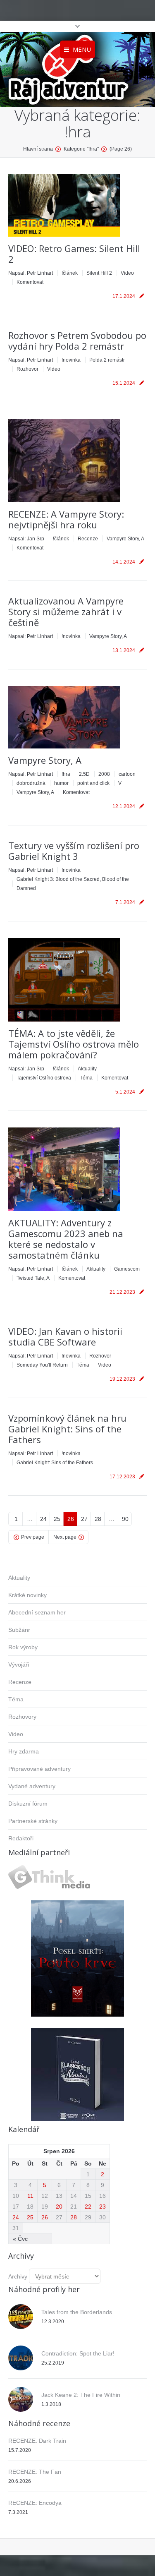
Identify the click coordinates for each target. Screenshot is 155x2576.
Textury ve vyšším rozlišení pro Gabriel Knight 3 (74, 851)
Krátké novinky (27, 1595)
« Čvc (20, 2239)
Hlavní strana (38, 149)
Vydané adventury (32, 1786)
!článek (70, 273)
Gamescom (127, 1269)
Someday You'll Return (42, 1365)
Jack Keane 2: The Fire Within (81, 2395)
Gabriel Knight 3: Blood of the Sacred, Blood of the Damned (73, 884)
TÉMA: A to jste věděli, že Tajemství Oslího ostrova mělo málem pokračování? (74, 1044)
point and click (93, 783)
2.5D (84, 774)
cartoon (127, 774)
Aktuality (87, 1069)
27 (84, 1519)
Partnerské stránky (33, 1821)
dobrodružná (31, 783)
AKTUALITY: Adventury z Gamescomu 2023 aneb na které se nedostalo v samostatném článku (66, 1239)
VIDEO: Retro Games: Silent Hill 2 (74, 254)
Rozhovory (22, 1717)
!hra (66, 774)
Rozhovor (27, 369)
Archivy (18, 2276)
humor (61, 783)
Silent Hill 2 (99, 273)
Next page (65, 1537)
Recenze (88, 539)
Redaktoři (21, 1838)
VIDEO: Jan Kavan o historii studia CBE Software (65, 1336)
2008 (104, 774)
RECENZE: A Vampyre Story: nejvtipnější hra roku (66, 519)
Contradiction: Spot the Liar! (78, 2353)
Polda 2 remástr (107, 360)
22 (88, 2207)
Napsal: (31, 273)
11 (30, 2196)
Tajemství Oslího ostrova (44, 1078)
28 (98, 1519)
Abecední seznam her (37, 1612)
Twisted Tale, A (33, 1278)
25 (57, 1519)
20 (59, 2207)
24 (43, 1519)
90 (125, 1519)
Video (127, 273)
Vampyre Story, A (125, 539)
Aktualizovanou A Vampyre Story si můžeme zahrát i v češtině (66, 612)
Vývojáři (19, 1665)
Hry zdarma (24, 1751)
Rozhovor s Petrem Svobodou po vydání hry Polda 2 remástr (77, 341)
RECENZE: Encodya (35, 2503)
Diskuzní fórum (28, 1804)
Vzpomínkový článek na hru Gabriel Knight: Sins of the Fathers (67, 1429)
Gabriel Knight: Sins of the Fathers (55, 1463)
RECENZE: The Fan (35, 2472)
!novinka (71, 360)
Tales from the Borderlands (77, 2312)
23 (103, 2207)
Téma (86, 1078)
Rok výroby (23, 1647)
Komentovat (30, 282)
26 (71, 1519)
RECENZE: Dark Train (37, 2441)
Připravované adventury (39, 1769)
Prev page (33, 1537)
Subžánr (19, 1630)
